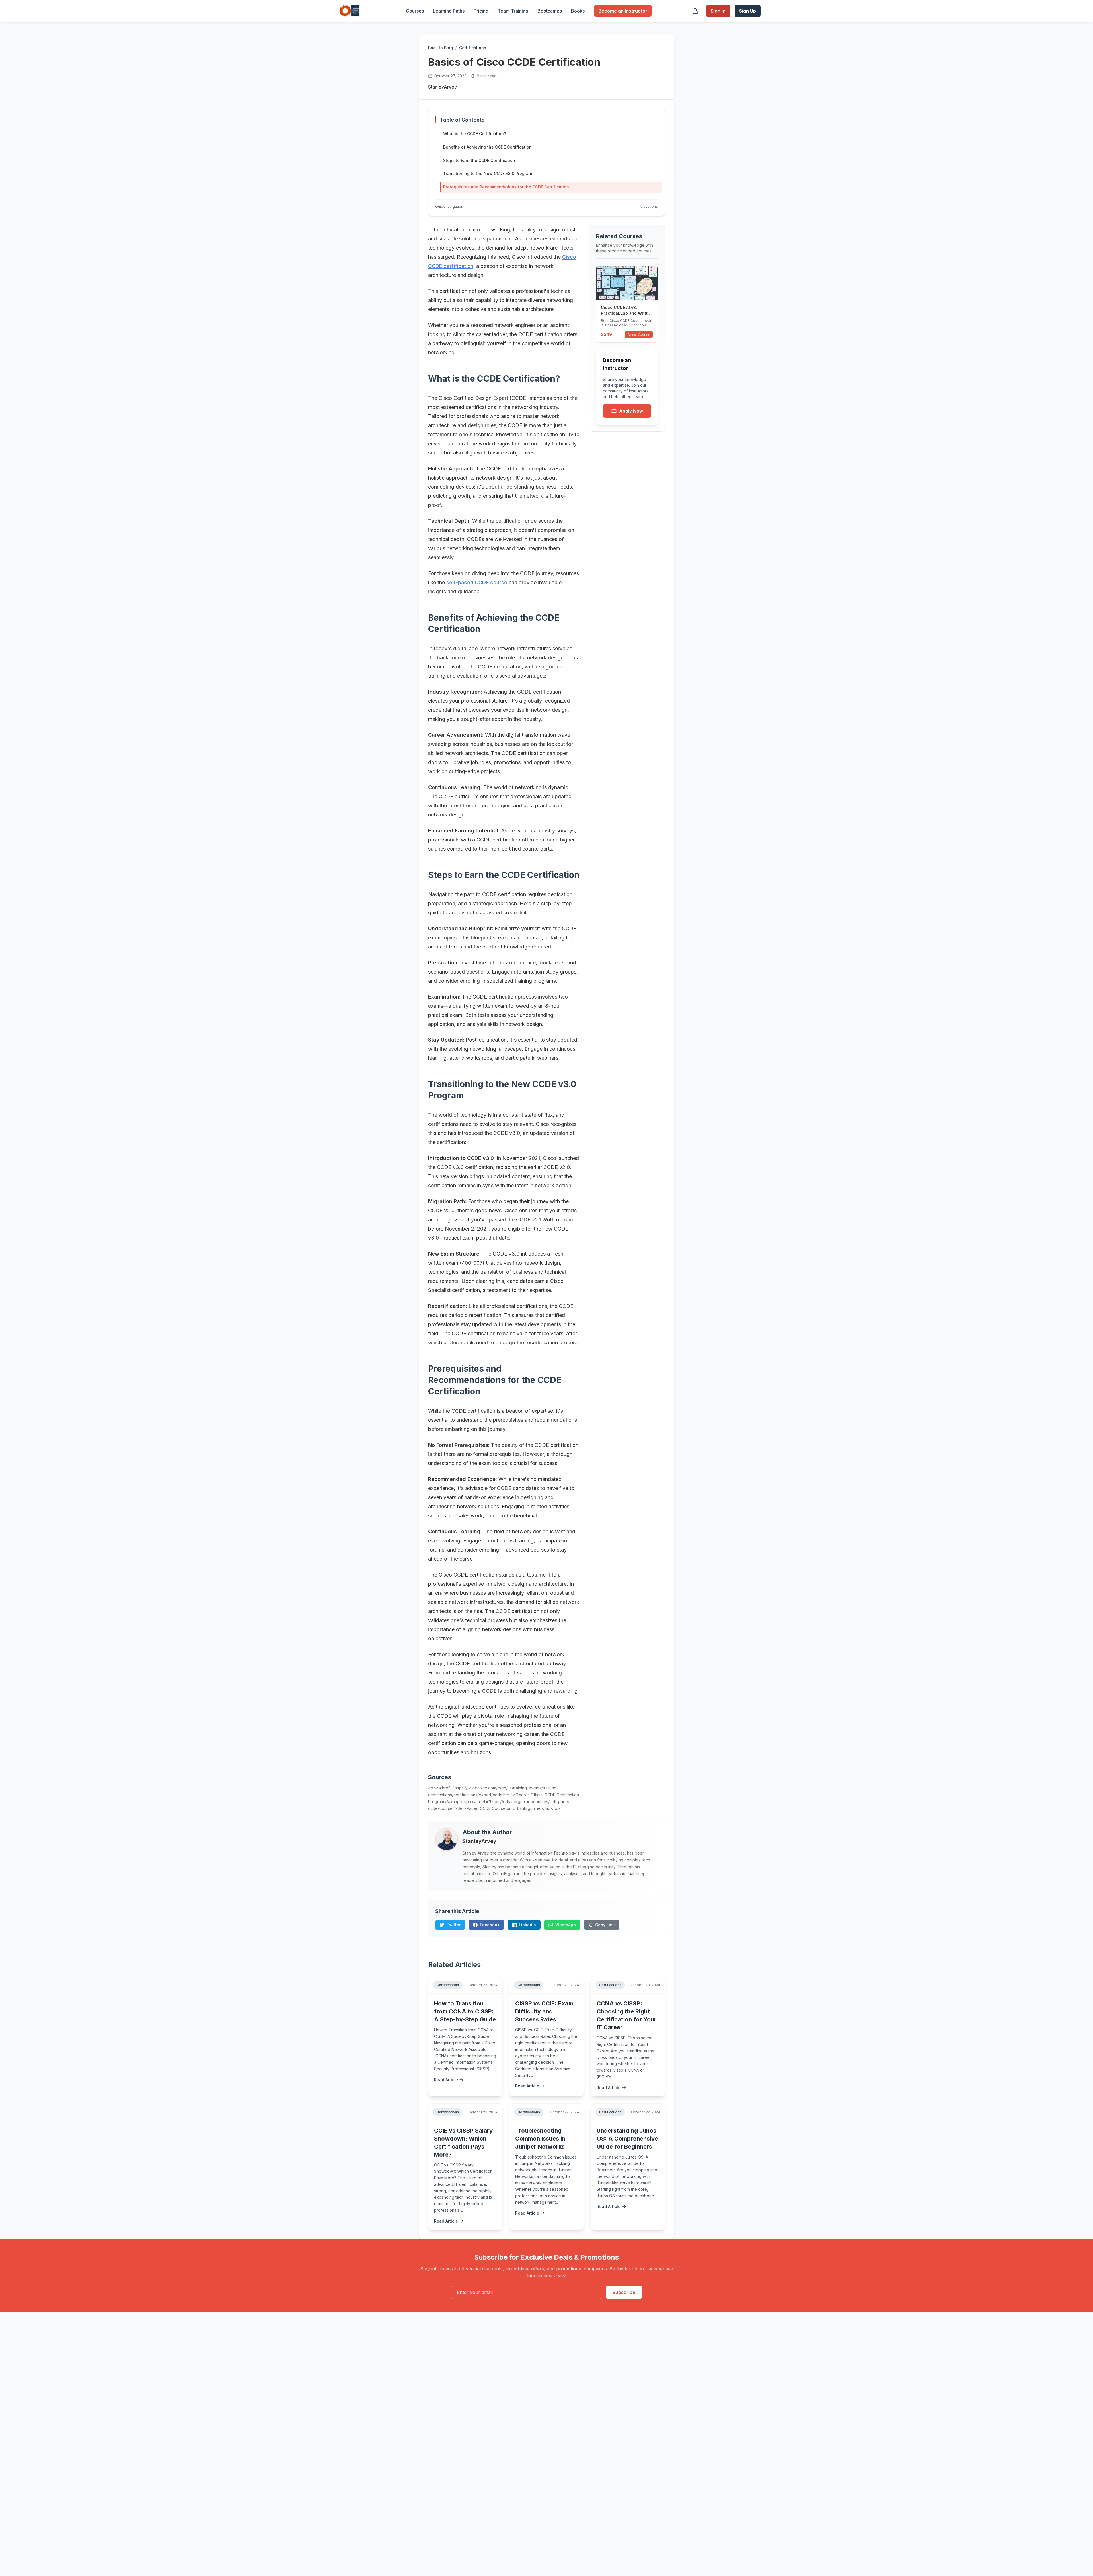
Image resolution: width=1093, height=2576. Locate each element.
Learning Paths (449, 11)
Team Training (513, 11)
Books (578, 11)
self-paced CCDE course (477, 582)
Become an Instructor (623, 11)
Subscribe (624, 2292)
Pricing (481, 11)
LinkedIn (527, 1925)
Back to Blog (440, 48)
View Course (639, 334)
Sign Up (748, 11)
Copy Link (605, 1925)
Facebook (490, 1925)
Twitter (454, 1925)
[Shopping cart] (695, 11)
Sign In (718, 11)
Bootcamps (550, 11)
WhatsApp (566, 1925)
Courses (415, 11)
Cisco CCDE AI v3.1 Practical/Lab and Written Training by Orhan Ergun (627, 313)
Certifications (473, 48)
